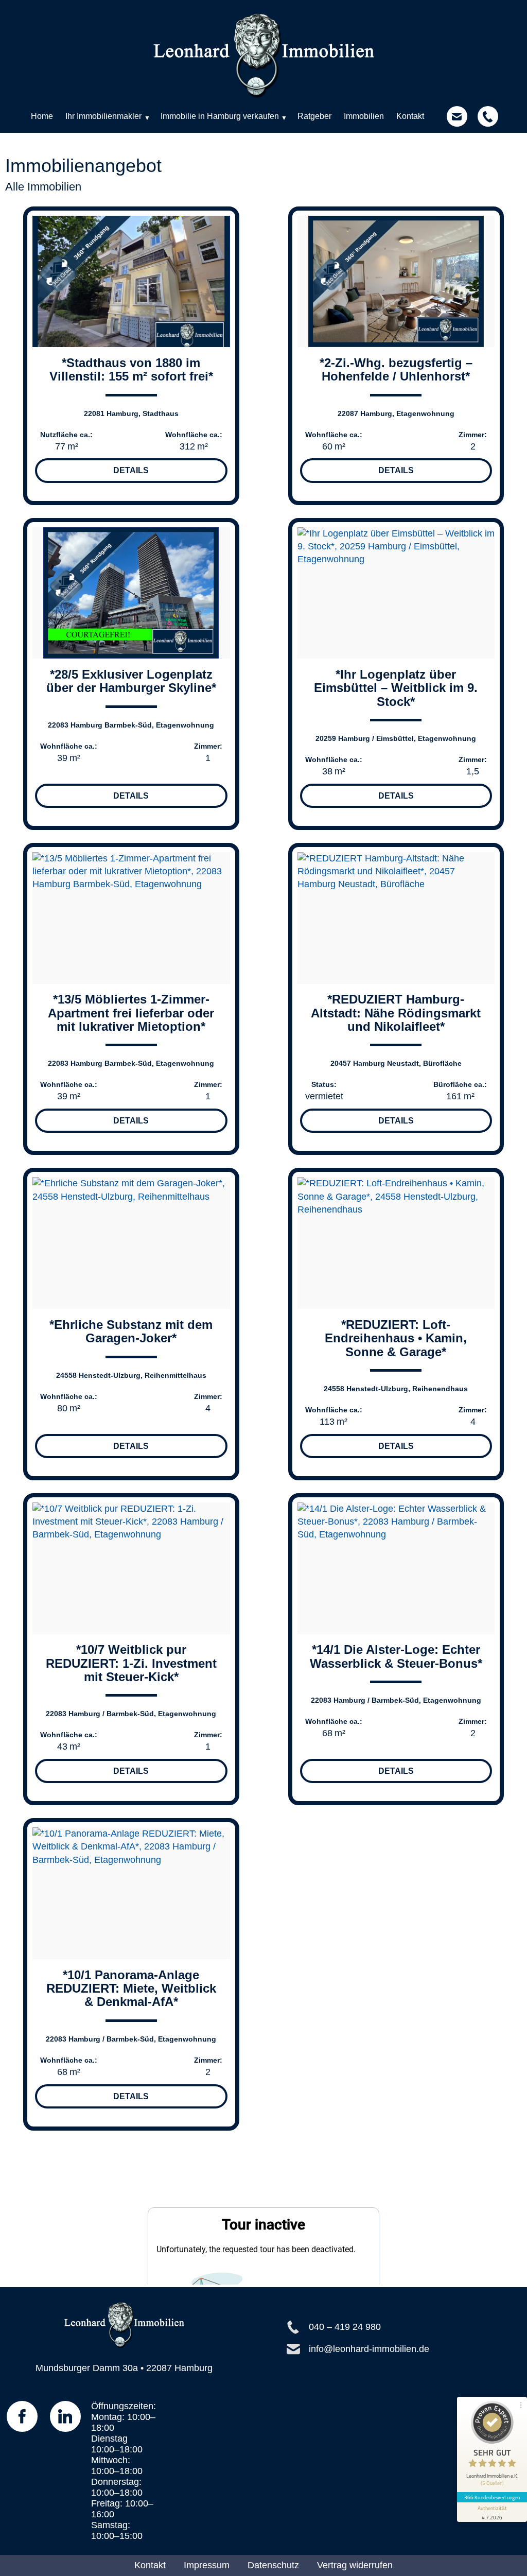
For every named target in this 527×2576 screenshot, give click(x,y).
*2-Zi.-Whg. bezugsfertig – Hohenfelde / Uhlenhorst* (396, 369)
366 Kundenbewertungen (492, 2497)
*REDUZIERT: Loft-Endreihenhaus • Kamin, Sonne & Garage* (396, 1338)
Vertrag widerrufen (355, 2565)
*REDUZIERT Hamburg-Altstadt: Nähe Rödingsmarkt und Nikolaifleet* (396, 1013)
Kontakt (150, 2565)
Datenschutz (273, 2565)
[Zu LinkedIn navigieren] (65, 2416)
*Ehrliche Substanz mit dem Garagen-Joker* (131, 1331)
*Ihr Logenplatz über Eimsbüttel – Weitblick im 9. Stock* (396, 688)
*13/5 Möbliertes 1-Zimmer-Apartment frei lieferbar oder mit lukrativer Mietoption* (131, 1013)
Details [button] (131, 470)
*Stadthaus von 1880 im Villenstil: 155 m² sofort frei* (131, 369)
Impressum (207, 2565)
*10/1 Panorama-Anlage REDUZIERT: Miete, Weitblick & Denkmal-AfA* (131, 1989)
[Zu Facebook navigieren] (22, 2416)
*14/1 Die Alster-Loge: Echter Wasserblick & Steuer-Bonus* (396, 1656)
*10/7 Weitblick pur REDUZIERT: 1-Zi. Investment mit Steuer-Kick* (131, 1663)
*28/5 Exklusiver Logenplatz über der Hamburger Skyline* (131, 681)
